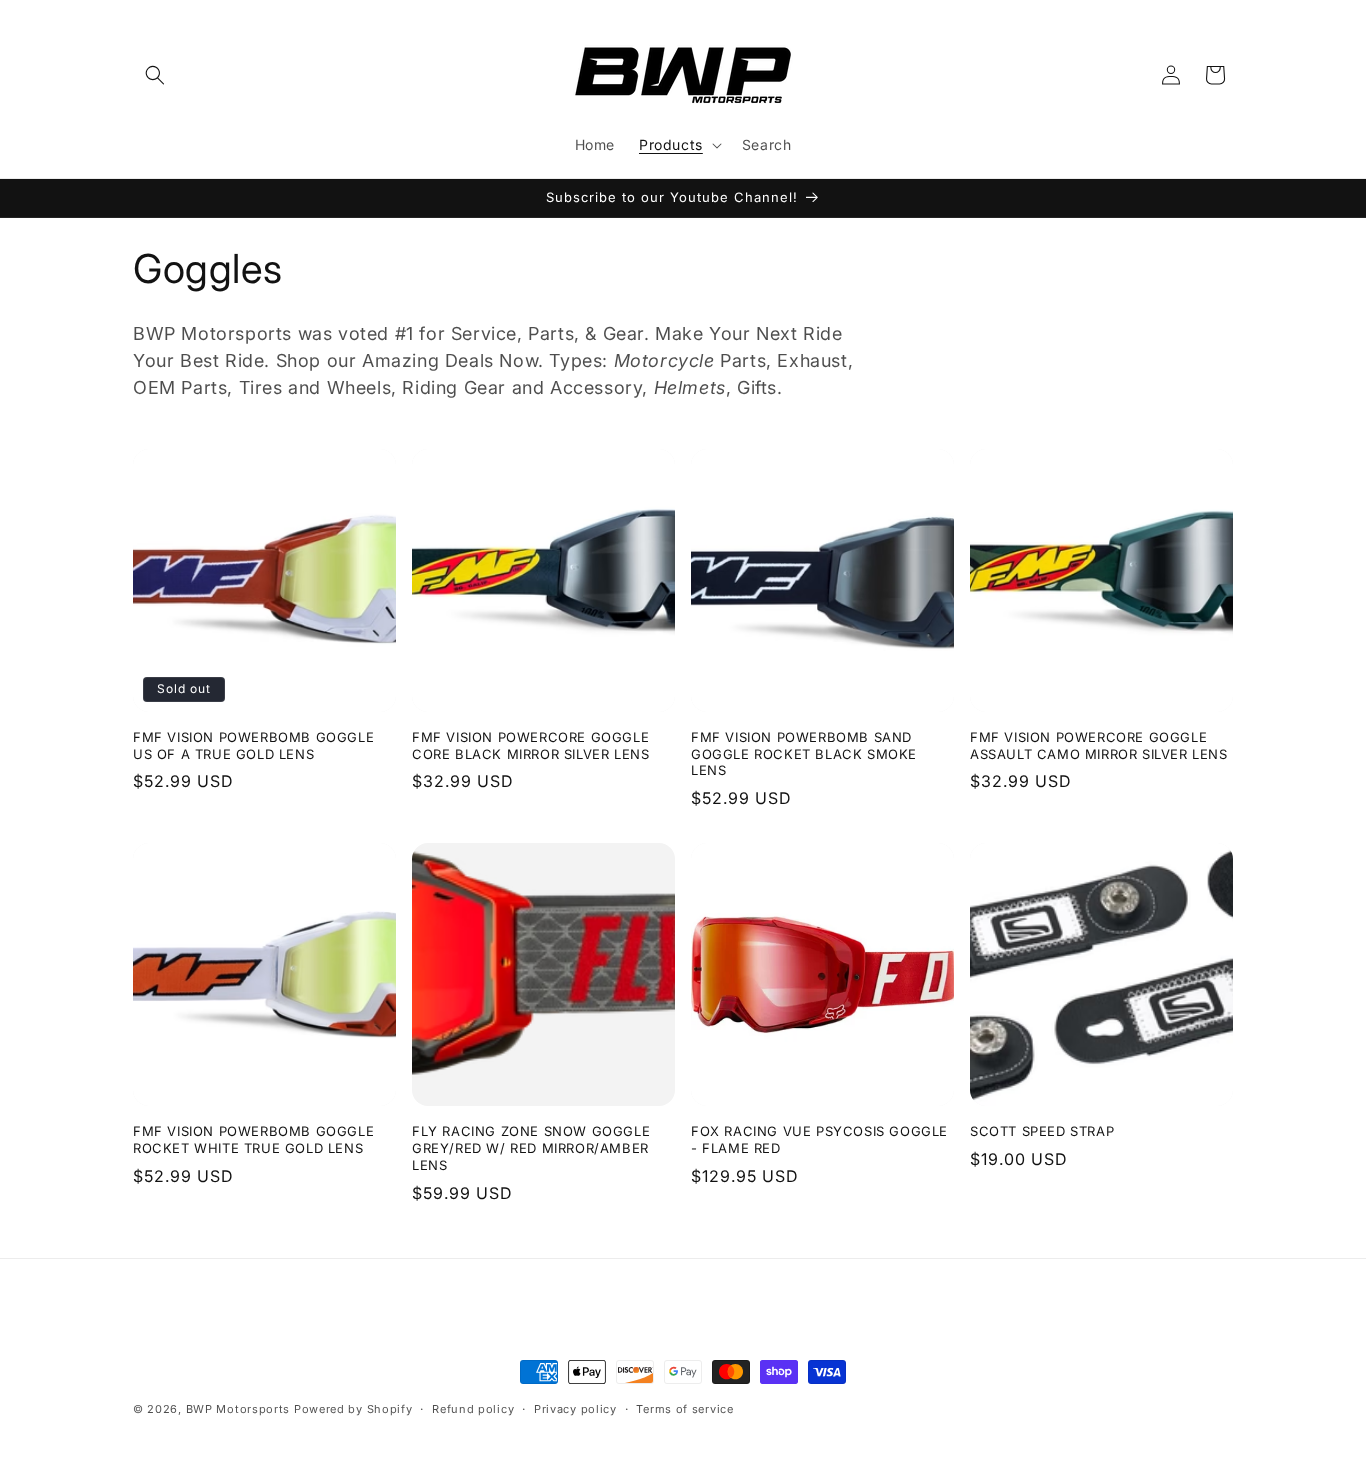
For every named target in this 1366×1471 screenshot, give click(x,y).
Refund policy (473, 1409)
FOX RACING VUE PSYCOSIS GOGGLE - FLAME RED (819, 1139)
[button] (155, 75)
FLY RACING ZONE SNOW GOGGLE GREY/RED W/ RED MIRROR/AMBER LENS (531, 1148)
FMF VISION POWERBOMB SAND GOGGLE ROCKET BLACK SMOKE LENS (804, 754)
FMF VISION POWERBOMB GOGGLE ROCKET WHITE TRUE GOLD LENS (253, 1139)
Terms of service (684, 1409)
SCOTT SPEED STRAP (1042, 1131)
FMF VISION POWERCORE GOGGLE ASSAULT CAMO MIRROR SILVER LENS (1099, 745)
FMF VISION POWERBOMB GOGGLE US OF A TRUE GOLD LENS (253, 745)
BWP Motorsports (238, 1409)
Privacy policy (575, 1409)
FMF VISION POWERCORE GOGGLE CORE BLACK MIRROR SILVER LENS (530, 745)
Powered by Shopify (353, 1409)
